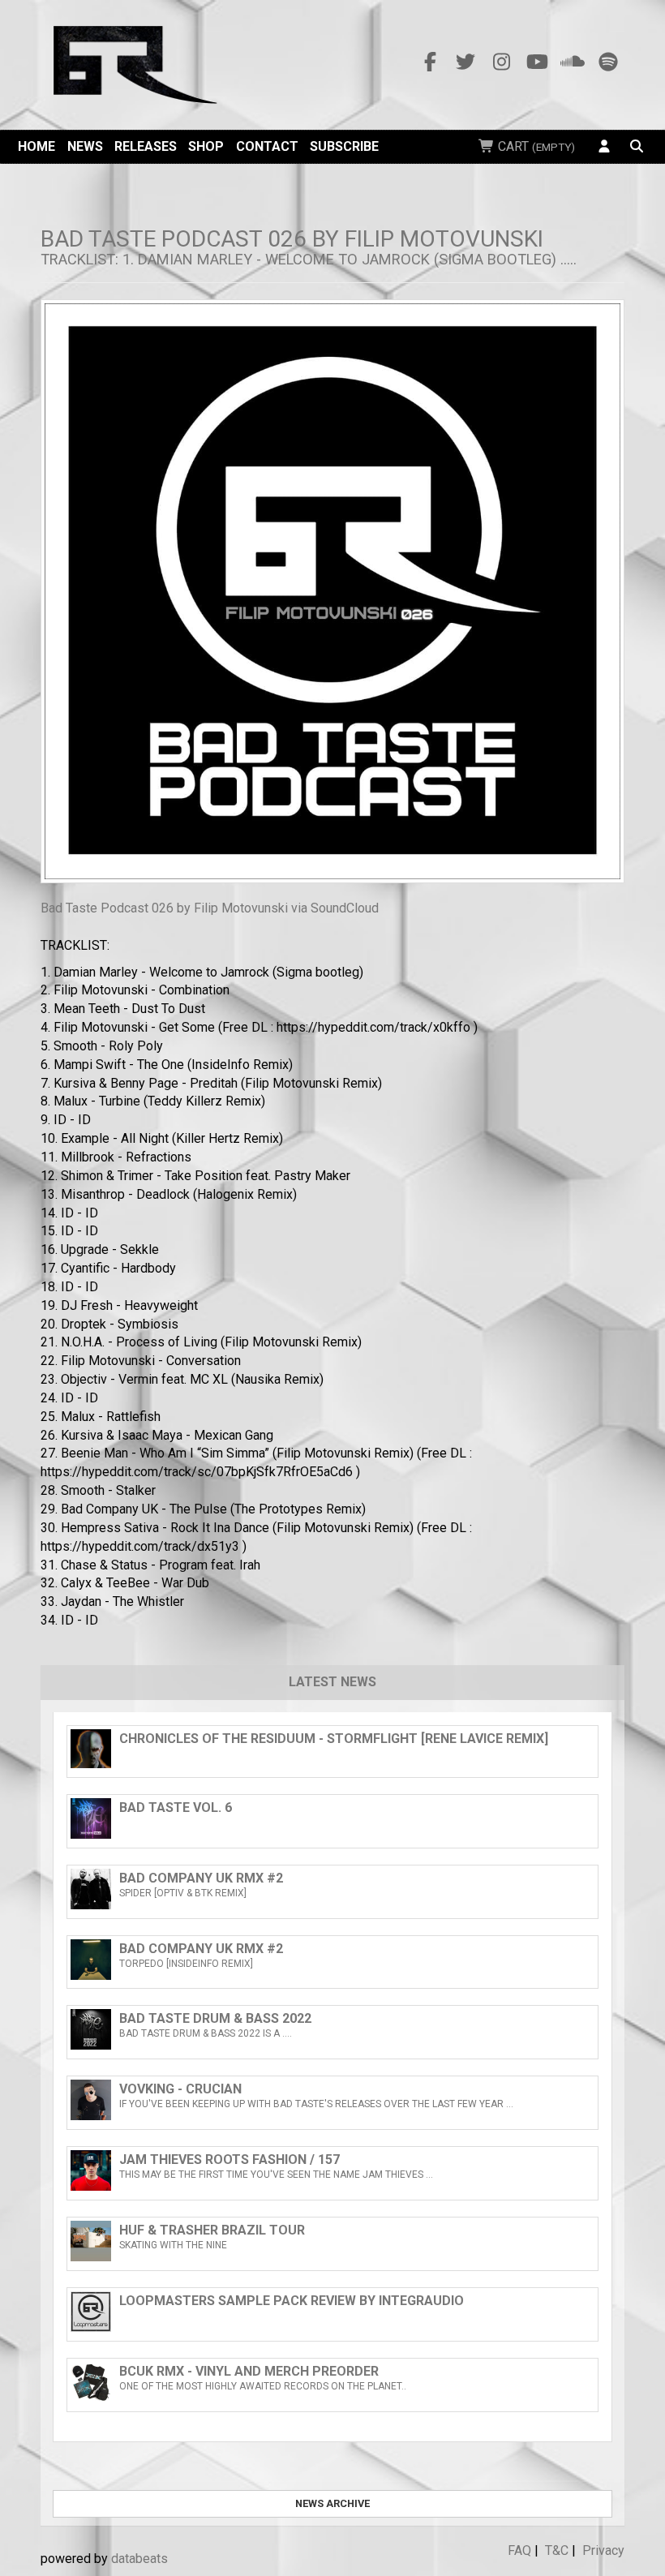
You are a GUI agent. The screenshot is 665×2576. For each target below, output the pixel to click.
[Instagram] (501, 62)
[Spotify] (608, 62)
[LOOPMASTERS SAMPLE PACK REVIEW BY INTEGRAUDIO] (332, 2327)
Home (36, 146)
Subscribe (344, 146)
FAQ (519, 2550)
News (85, 146)
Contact (267, 146)
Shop (206, 146)
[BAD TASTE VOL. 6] (332, 1834)
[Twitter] (466, 62)
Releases (146, 146)
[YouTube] (537, 62)
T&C (557, 2550)
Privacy (603, 2550)
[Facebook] (430, 62)
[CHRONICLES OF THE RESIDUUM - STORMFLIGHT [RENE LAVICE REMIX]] (332, 1764)
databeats (139, 2559)
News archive (332, 2503)
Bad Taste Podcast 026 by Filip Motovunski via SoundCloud (210, 908)
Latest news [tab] (332, 1682)
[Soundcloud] (573, 62)
